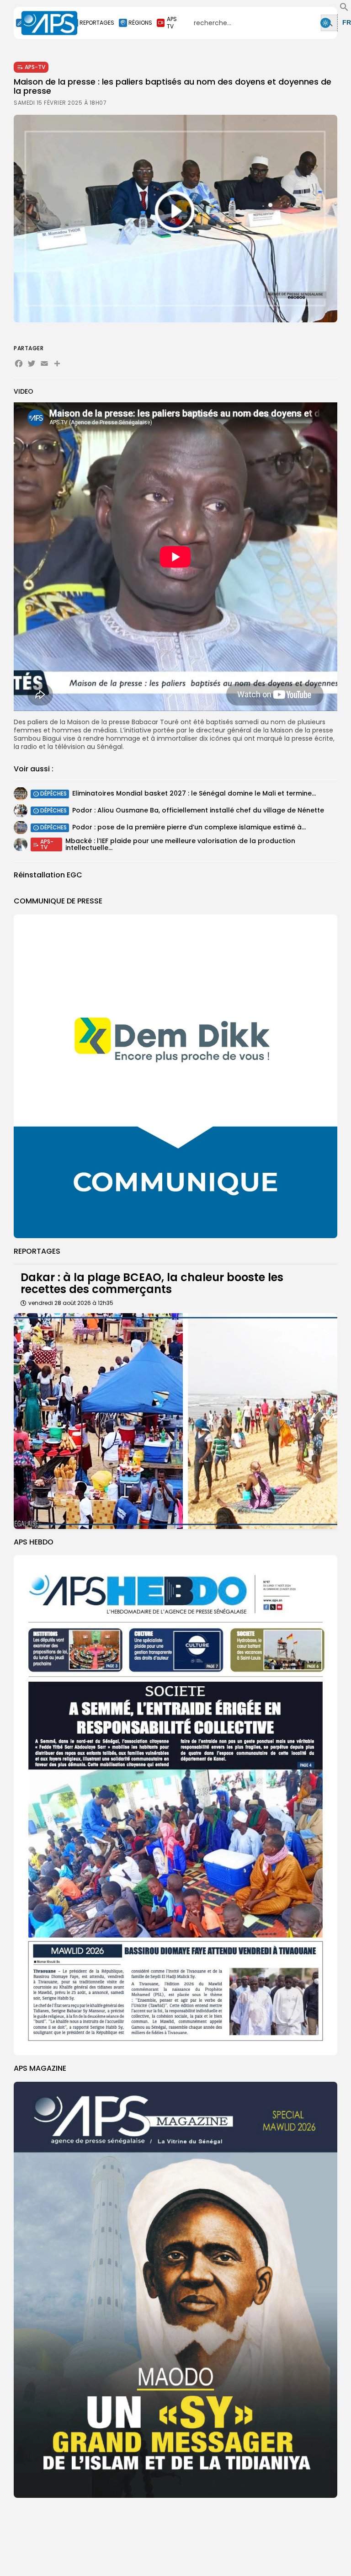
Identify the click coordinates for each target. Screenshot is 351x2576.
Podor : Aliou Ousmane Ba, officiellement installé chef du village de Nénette (198, 810)
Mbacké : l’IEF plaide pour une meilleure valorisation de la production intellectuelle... (180, 844)
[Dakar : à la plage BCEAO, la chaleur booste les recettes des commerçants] (175, 1421)
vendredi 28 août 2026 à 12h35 (71, 1303)
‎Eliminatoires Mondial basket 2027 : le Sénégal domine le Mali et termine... (194, 793)
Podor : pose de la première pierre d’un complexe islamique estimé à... (189, 827)
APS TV (172, 23)
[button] (344, 9)
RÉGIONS (140, 23)
